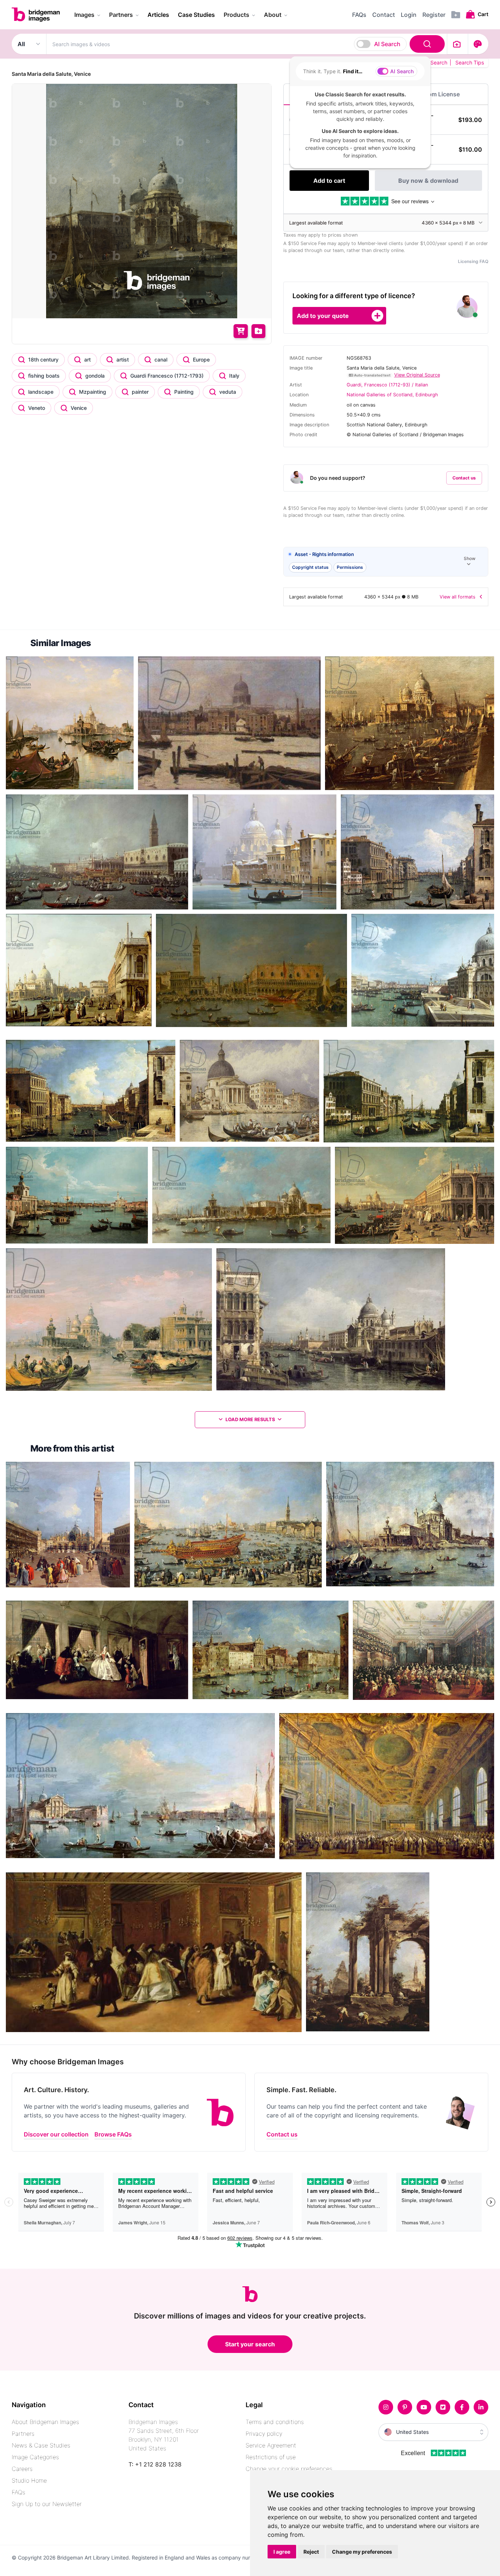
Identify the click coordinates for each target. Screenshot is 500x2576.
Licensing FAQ (473, 261)
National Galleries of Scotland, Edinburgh (392, 395)
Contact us (464, 478)
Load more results (250, 1419)
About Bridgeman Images (45, 2422)
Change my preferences (362, 2552)
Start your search (250, 2344)
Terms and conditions (275, 2422)
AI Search (387, 44)
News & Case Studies (41, 2445)
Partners (23, 2434)
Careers (22, 2469)
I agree (282, 2552)
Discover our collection (56, 2134)
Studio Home (29, 2480)
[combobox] (247, 44)
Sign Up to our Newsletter (47, 2504)
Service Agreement (271, 2445)
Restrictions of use (271, 2457)
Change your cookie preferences (289, 2469)
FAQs (18, 2492)
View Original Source (417, 375)
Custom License (437, 94)
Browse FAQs (113, 2134)
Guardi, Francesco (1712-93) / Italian (387, 385)
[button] (386, 562)
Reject (311, 2552)
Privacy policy (264, 2434)
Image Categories (35, 2457)
